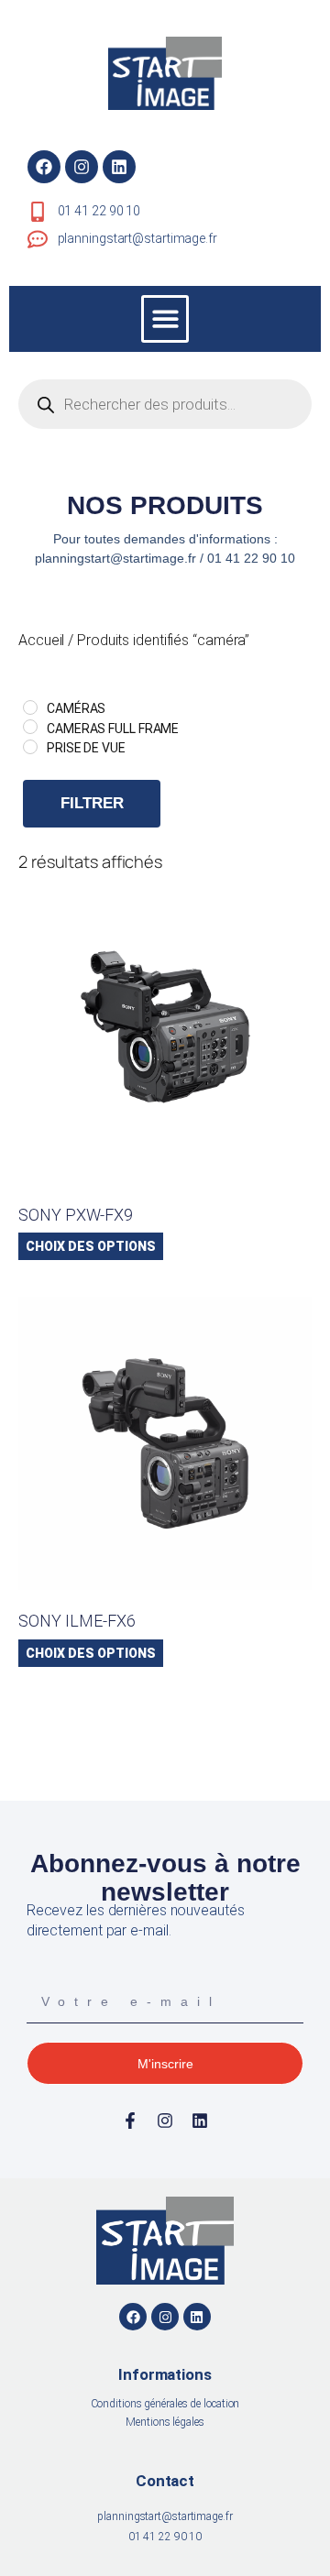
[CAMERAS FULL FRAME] (30, 727)
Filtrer (92, 803)
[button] (165, 319)
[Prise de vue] (30, 747)
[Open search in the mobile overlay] (165, 404)
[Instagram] (82, 167)
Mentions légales (165, 2422)
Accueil (41, 640)
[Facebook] (44, 167)
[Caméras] (30, 707)
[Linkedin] (119, 167)
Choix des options (91, 1246)
